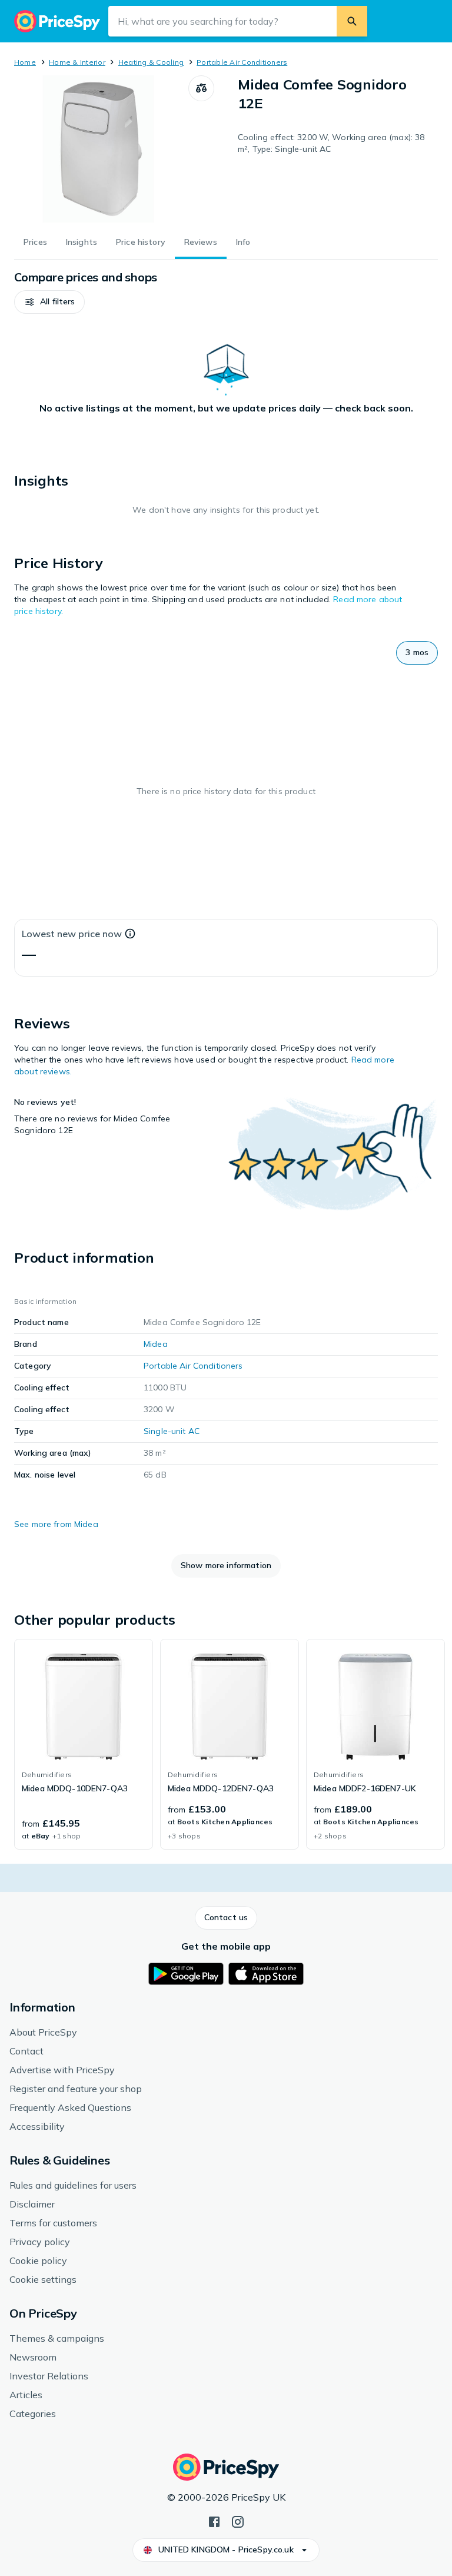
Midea (156, 1344)
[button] (49, 302)
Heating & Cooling (151, 62)
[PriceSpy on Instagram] (238, 2521)
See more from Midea (56, 1524)
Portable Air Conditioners (242, 62)
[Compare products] (201, 88)
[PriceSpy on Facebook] (214, 2521)
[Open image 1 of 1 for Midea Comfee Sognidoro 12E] (101, 149)
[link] (84, 1744)
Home (25, 62)
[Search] (352, 21)
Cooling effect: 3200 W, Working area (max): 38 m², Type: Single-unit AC (331, 143)
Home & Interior (77, 62)
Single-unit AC (172, 1431)
